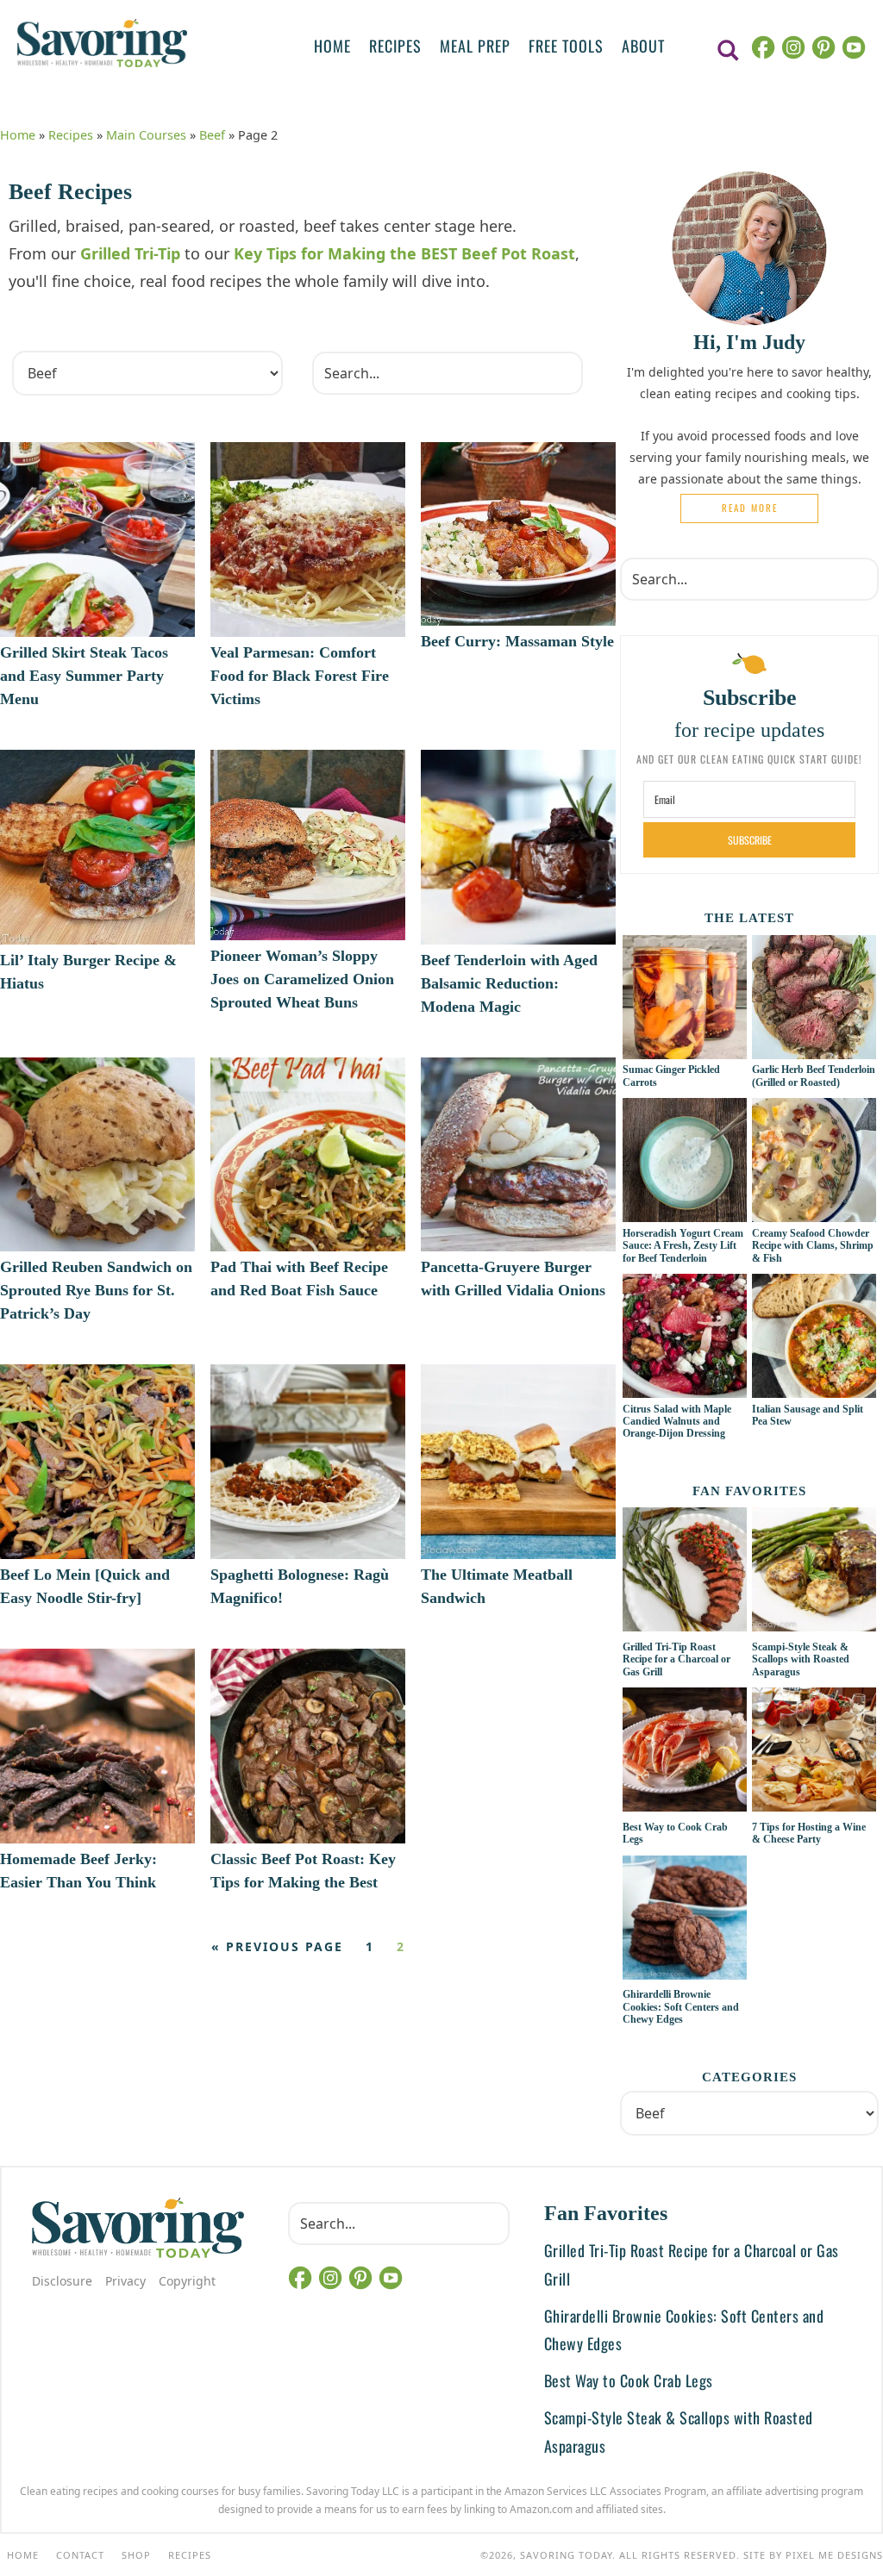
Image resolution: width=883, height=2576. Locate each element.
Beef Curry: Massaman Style (517, 641)
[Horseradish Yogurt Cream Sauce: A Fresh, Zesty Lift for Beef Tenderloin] (685, 1213)
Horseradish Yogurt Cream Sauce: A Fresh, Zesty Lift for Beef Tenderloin (683, 1246)
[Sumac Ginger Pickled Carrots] (685, 1050)
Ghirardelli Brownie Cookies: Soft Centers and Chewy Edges (681, 2007)
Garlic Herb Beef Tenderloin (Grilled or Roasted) (814, 1076)
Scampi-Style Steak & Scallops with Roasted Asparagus (801, 1659)
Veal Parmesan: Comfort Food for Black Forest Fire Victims (300, 676)
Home (18, 135)
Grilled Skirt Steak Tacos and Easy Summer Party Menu (84, 676)
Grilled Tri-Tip (130, 253)
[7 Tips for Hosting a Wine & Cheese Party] (814, 1752)
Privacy (125, 2281)
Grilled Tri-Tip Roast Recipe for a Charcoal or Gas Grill (676, 1659)
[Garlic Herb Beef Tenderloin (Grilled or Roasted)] (814, 1050)
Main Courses (146, 135)
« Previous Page (277, 1946)
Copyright (187, 2281)
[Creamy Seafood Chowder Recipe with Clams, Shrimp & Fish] (814, 1213)
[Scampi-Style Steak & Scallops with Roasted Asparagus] (814, 1572)
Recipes (71, 135)
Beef (212, 135)
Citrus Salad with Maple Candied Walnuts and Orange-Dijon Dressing (677, 1422)
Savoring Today (102, 43)
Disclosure (62, 2281)
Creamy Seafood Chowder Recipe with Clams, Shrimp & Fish (813, 1246)
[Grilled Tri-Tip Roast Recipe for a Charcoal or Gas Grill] (685, 1572)
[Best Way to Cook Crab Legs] (685, 1752)
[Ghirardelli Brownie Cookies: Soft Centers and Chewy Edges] (685, 1920)
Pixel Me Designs (834, 2555)
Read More (750, 508)
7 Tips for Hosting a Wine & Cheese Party (809, 1833)
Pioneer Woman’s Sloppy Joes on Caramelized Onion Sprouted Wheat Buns (302, 979)
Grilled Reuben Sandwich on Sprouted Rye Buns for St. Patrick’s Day (96, 1290)
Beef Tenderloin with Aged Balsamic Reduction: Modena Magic (509, 983)
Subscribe (750, 840)
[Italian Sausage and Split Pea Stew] (814, 1388)
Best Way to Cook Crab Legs (629, 2380)
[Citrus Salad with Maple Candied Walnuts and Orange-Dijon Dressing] (685, 1388)
